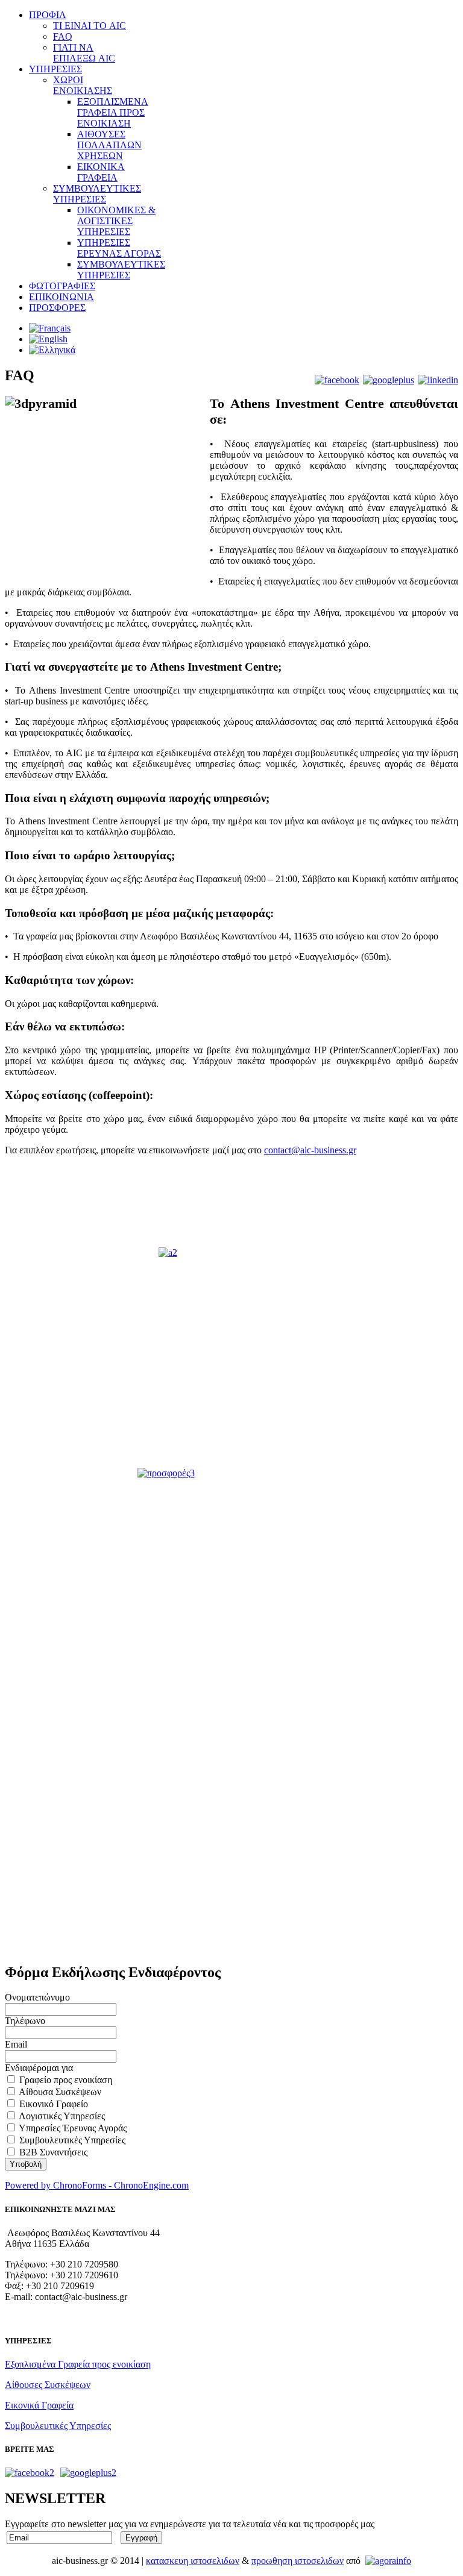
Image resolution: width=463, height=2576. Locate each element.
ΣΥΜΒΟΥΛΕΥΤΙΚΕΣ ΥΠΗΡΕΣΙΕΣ (97, 194)
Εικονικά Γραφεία (39, 2405)
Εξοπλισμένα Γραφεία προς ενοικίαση (78, 2364)
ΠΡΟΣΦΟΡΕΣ (57, 308)
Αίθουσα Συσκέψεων (60, 2092)
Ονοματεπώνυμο (37, 1997)
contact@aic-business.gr (310, 1150)
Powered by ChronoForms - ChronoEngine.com (97, 2185)
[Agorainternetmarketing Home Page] (388, 2561)
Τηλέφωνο (25, 2021)
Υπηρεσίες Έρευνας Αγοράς (73, 2128)
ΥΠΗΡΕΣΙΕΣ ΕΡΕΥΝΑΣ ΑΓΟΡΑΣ (119, 248)
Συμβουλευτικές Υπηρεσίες (72, 2140)
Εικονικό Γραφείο (54, 2104)
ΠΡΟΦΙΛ (48, 15)
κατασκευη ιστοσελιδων (193, 2561)
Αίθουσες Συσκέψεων (48, 2385)
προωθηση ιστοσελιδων (298, 2561)
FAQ (63, 36)
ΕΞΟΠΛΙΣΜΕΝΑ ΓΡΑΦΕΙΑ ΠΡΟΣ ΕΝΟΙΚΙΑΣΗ (113, 112)
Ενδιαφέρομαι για (39, 2068)
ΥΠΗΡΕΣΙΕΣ (55, 69)
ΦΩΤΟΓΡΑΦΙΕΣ (62, 286)
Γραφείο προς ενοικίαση (66, 2080)
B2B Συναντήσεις (53, 2152)
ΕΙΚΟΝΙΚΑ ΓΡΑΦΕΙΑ (101, 172)
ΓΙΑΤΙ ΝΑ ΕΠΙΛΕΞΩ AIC (84, 53)
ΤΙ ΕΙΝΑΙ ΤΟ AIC (90, 26)
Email (16, 2044)
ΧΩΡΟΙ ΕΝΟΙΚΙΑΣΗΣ (83, 85)
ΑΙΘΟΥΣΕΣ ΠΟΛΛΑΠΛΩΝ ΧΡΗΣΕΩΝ (109, 145)
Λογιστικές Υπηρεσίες (62, 2116)
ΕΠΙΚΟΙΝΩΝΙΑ (61, 297)
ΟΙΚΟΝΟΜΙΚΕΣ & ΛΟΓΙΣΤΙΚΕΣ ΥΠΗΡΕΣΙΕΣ (116, 221)
